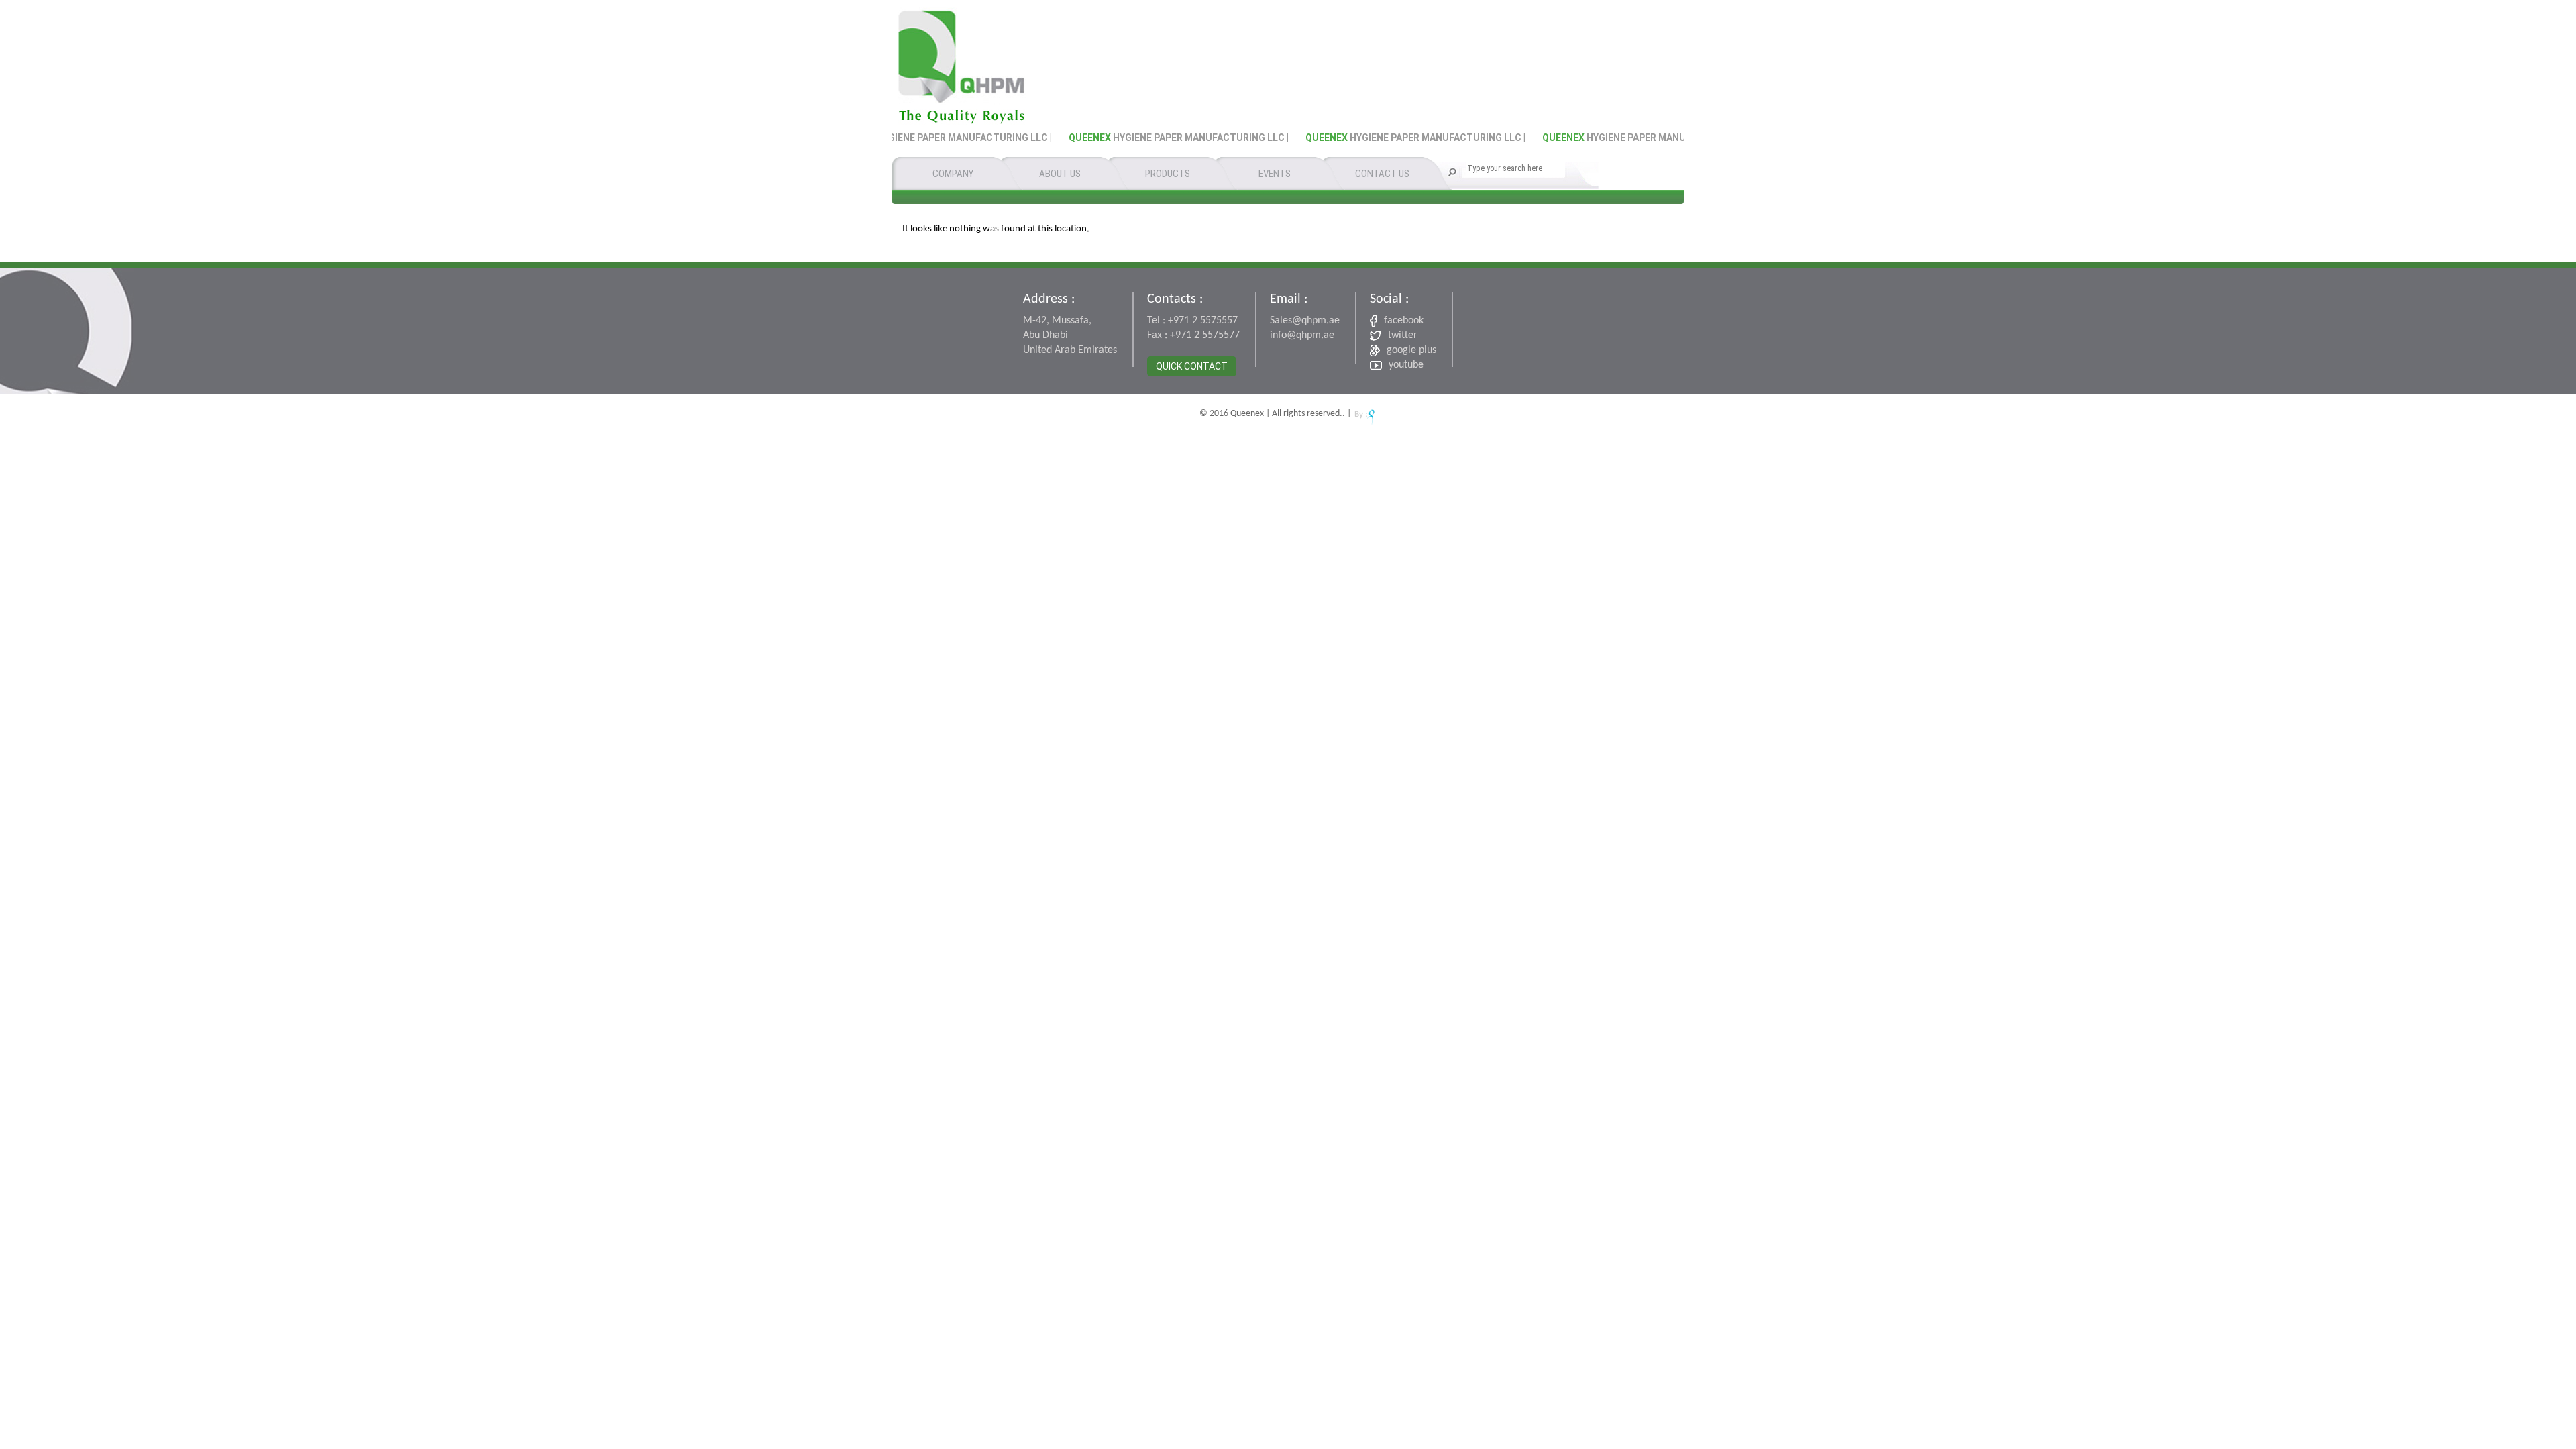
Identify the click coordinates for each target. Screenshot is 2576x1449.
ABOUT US (1060, 174)
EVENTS (1275, 174)
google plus (1411, 350)
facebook (1404, 321)
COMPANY (953, 174)
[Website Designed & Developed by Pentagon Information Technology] (1365, 414)
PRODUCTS (1168, 174)
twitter (1403, 335)
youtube (1406, 365)
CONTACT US (1382, 174)
